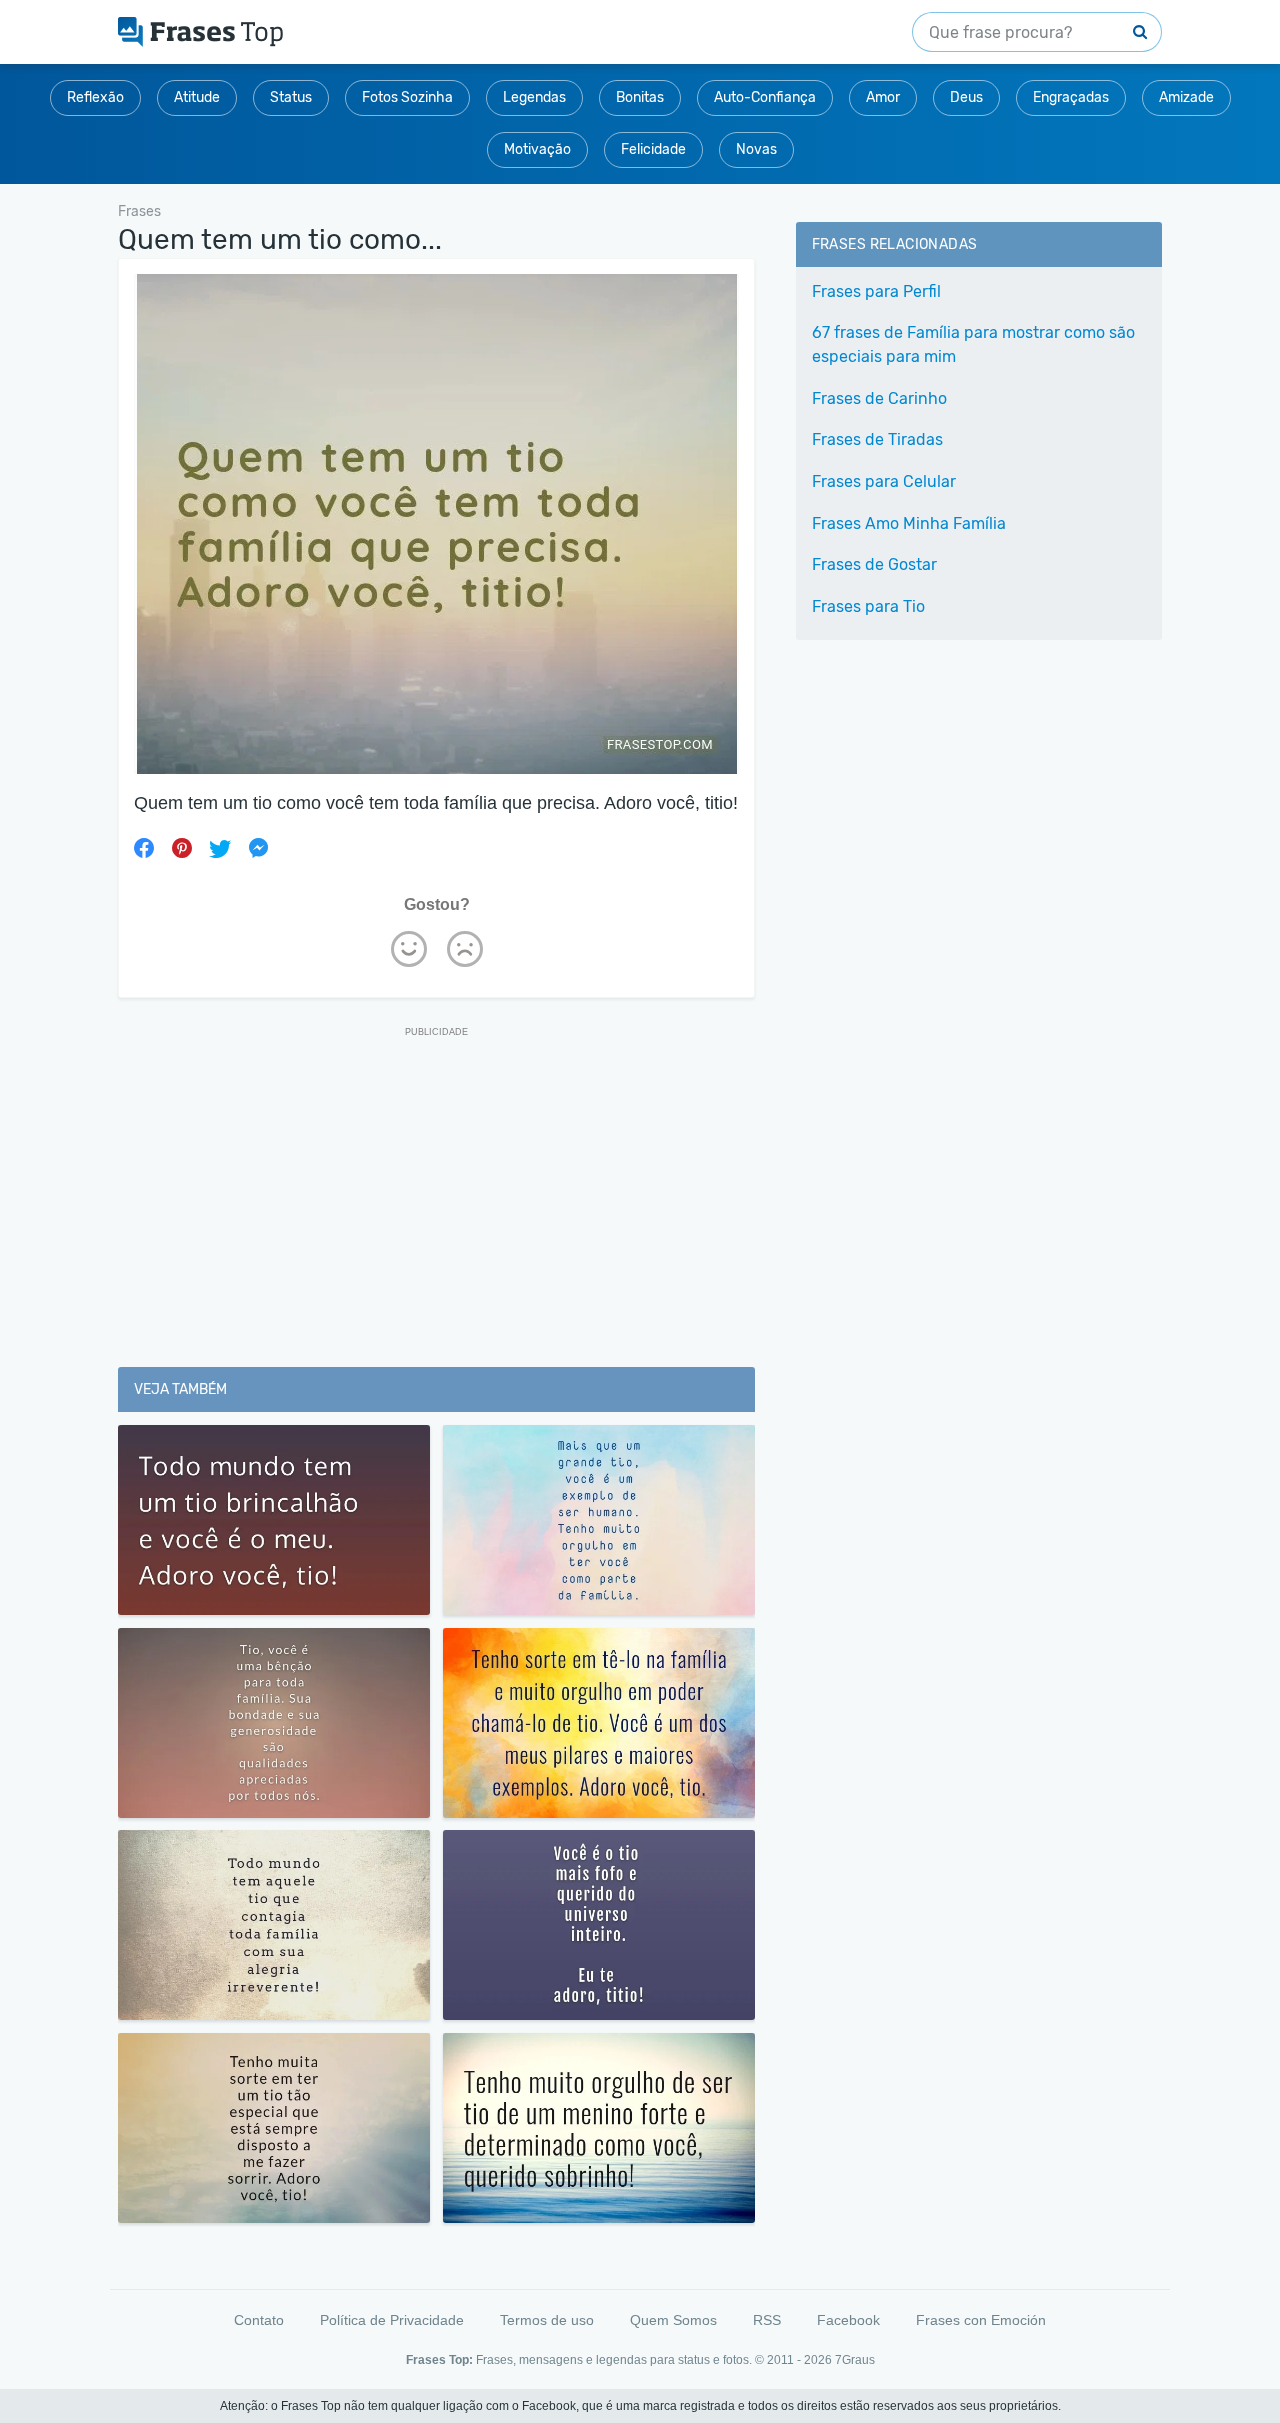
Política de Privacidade (392, 2320)
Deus (966, 97)
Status (291, 97)
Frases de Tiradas (877, 439)
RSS (767, 2320)
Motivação (537, 149)
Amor (883, 97)
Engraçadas (1071, 97)
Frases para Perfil (876, 291)
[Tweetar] (220, 848)
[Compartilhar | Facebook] (144, 848)
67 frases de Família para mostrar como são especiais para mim (973, 344)
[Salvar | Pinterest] (182, 848)
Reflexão (95, 97)
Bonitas (640, 97)
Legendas (534, 97)
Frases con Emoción (981, 2320)
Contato (259, 2320)
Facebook (848, 2320)
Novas (756, 149)
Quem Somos (673, 2320)
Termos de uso (547, 2320)
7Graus (855, 2360)
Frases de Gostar (874, 564)
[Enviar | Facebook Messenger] (258, 848)
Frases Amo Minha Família (909, 523)
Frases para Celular (884, 481)
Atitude (197, 97)
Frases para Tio (868, 606)
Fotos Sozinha (407, 97)
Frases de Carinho (879, 398)
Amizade (1186, 97)
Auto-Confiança (765, 97)
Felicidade (653, 149)
